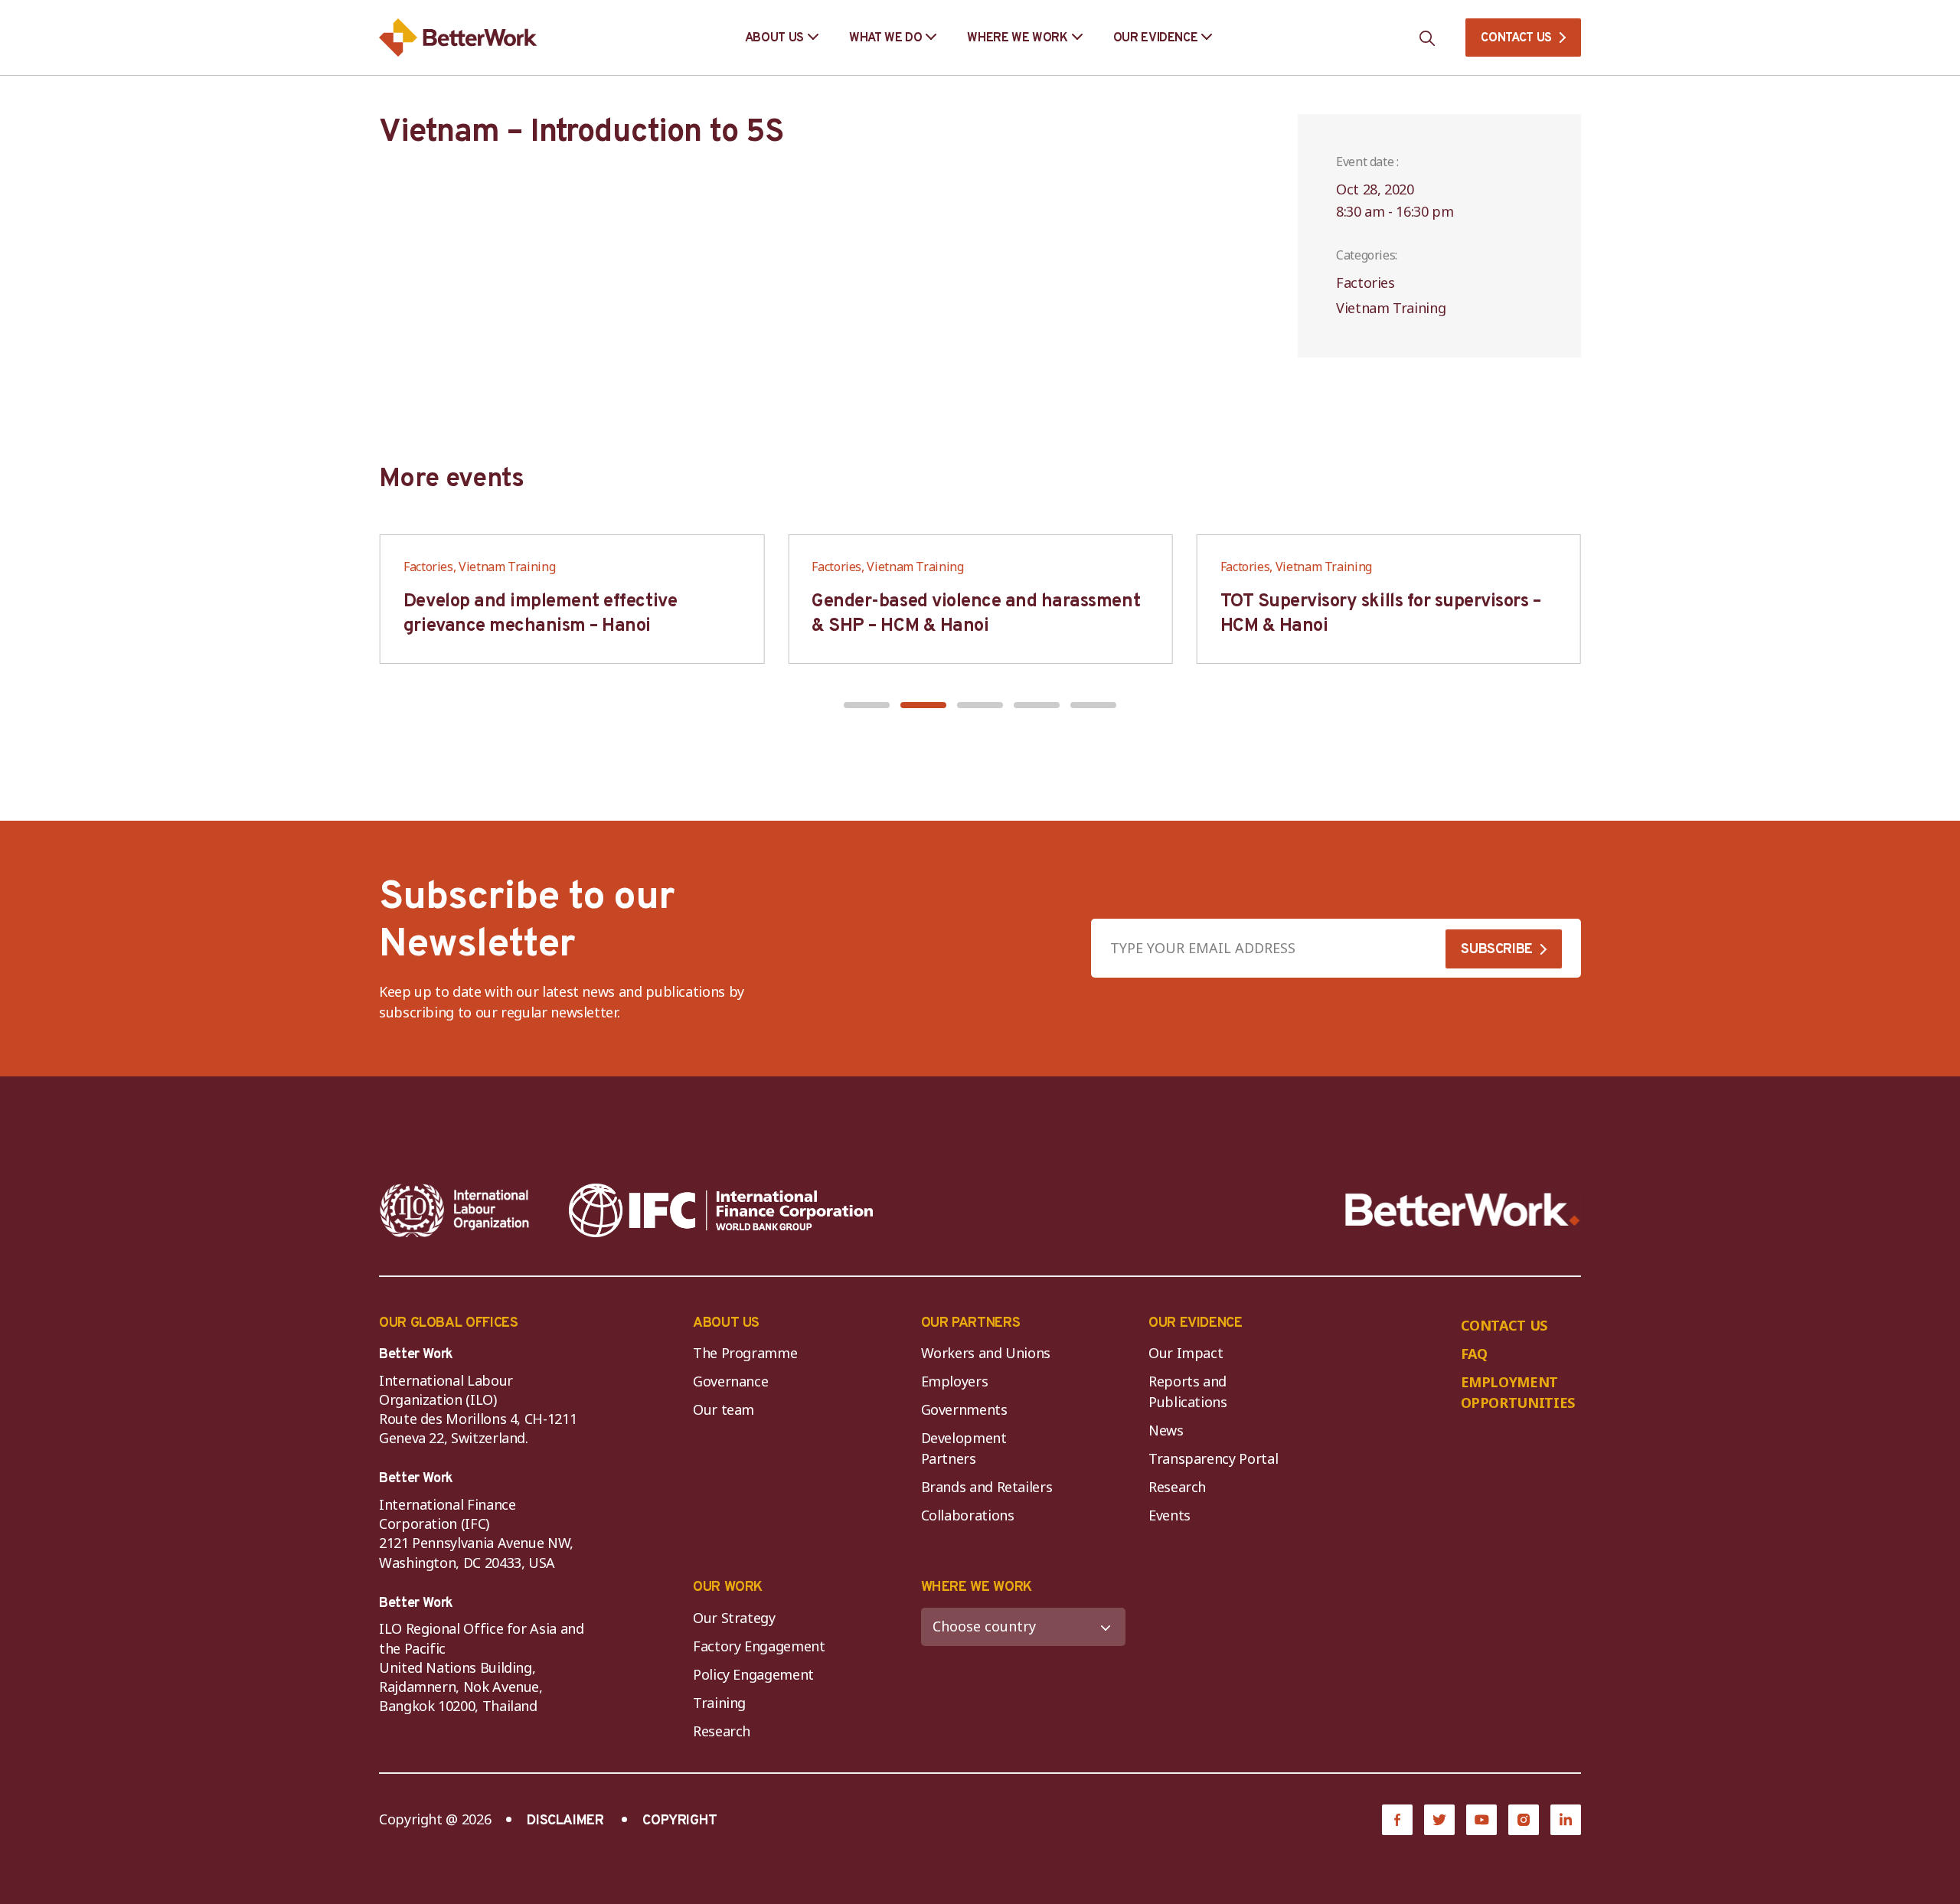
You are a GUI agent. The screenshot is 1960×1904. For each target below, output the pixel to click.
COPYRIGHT (680, 1821)
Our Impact (1186, 1353)
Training (719, 1703)
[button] (867, 705)
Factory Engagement (759, 1646)
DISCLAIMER (565, 1821)
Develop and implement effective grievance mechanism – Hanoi (540, 614)
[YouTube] (1481, 1820)
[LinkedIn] (1566, 1820)
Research (1177, 1487)
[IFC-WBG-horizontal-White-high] (721, 1210)
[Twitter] (1439, 1820)
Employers (955, 1381)
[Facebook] (1397, 1820)
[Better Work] (1463, 1210)
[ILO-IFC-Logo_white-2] (455, 1210)
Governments (964, 1409)
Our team (724, 1409)
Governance (730, 1381)
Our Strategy (734, 1618)
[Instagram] (1524, 1820)
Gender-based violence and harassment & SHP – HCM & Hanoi (976, 614)
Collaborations (968, 1515)
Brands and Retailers (987, 1487)
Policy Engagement (757, 1674)
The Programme (745, 1353)
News (1166, 1430)
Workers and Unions (986, 1353)
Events (1169, 1515)
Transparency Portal (1213, 1458)
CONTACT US (1516, 38)
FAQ (1474, 1354)
